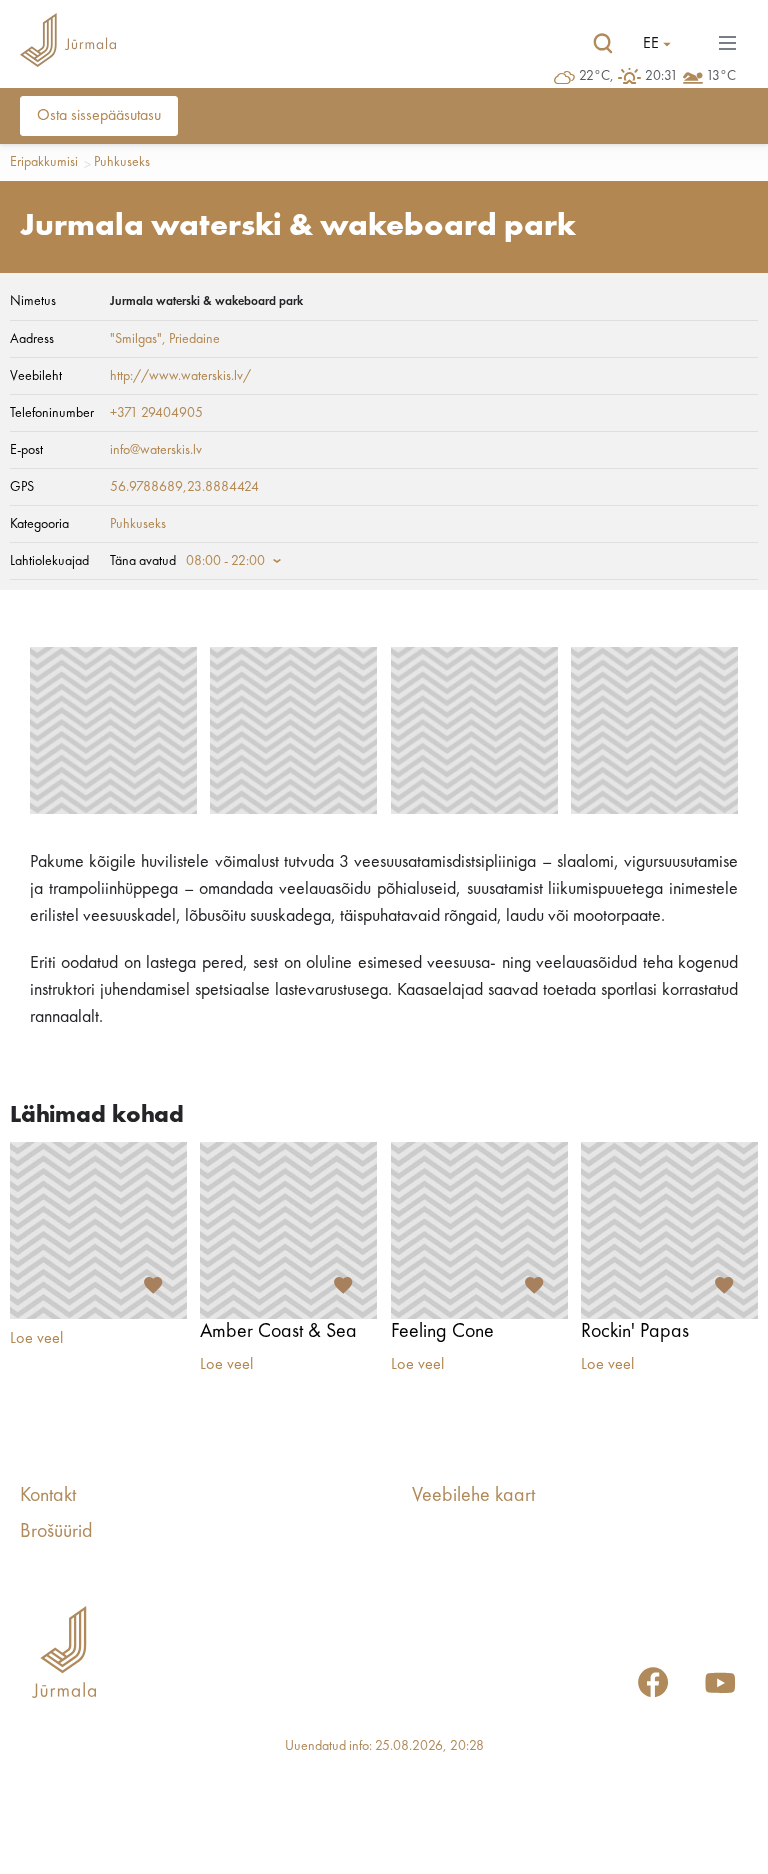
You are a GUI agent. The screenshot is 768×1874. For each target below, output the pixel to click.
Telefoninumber (52, 413)
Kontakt (48, 1496)
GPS (22, 487)
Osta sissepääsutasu (99, 116)
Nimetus (33, 301)
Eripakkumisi (44, 162)
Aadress (32, 339)
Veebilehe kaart (473, 1496)
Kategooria (39, 524)
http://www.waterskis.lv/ (180, 376)
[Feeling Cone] (479, 1230)
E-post (26, 450)
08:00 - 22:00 (225, 561)
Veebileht (36, 376)
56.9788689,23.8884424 (184, 487)
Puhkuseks (122, 162)
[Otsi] (603, 44)
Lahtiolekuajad (49, 561)
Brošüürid (56, 1532)
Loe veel (36, 1339)
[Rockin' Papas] (669, 1230)
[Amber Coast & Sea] (288, 1230)
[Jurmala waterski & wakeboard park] (113, 730)
